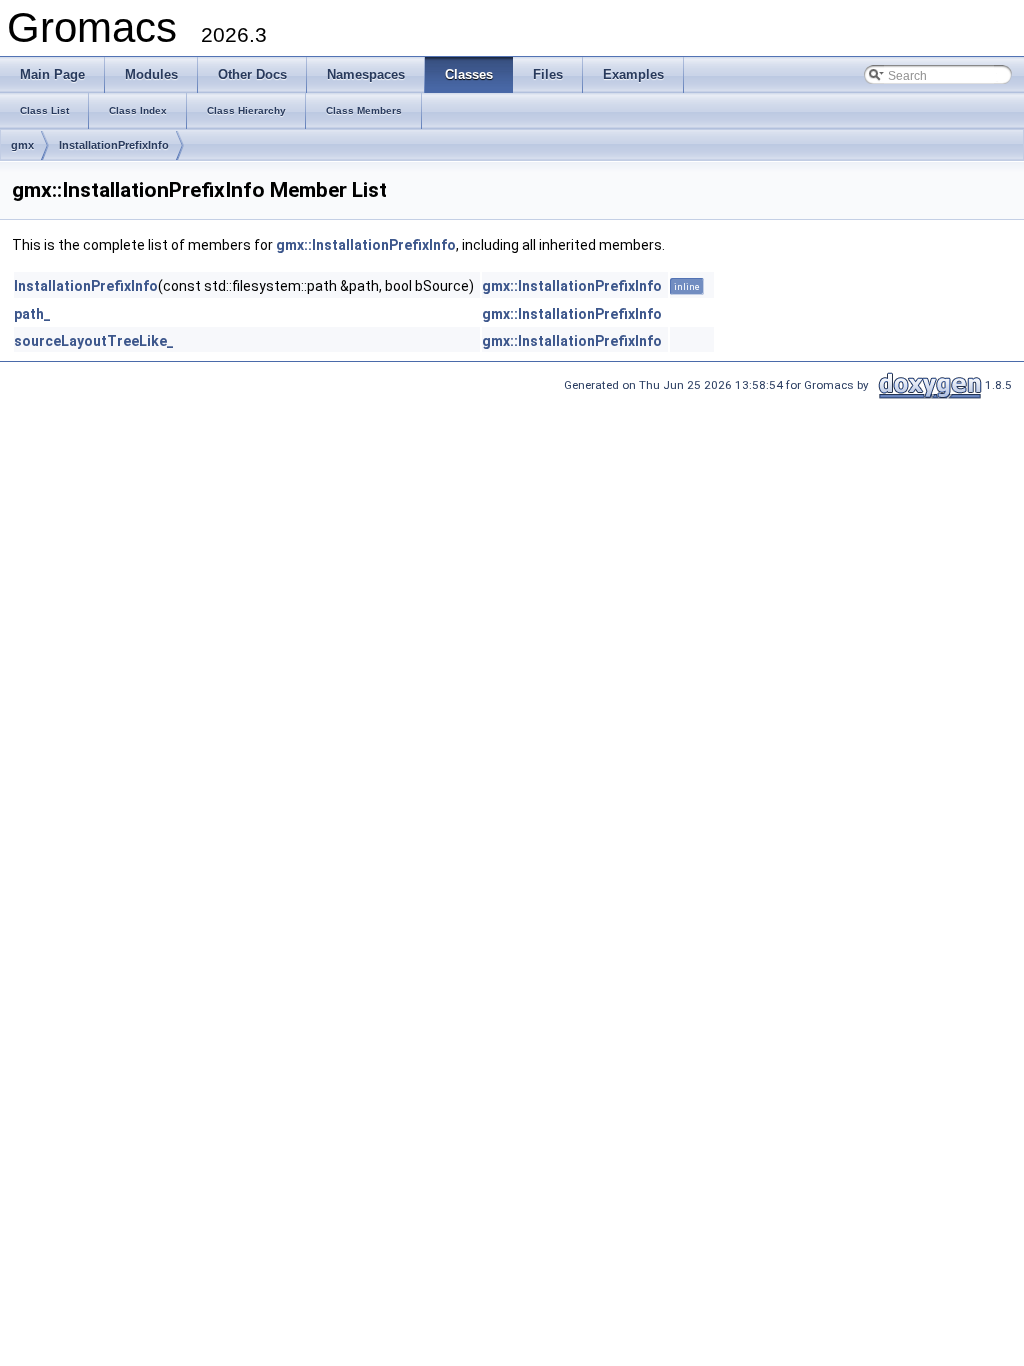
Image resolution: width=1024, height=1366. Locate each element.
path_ (32, 314)
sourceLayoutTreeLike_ (94, 341)
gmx (22, 145)
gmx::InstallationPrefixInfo (366, 245)
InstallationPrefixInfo (114, 145)
